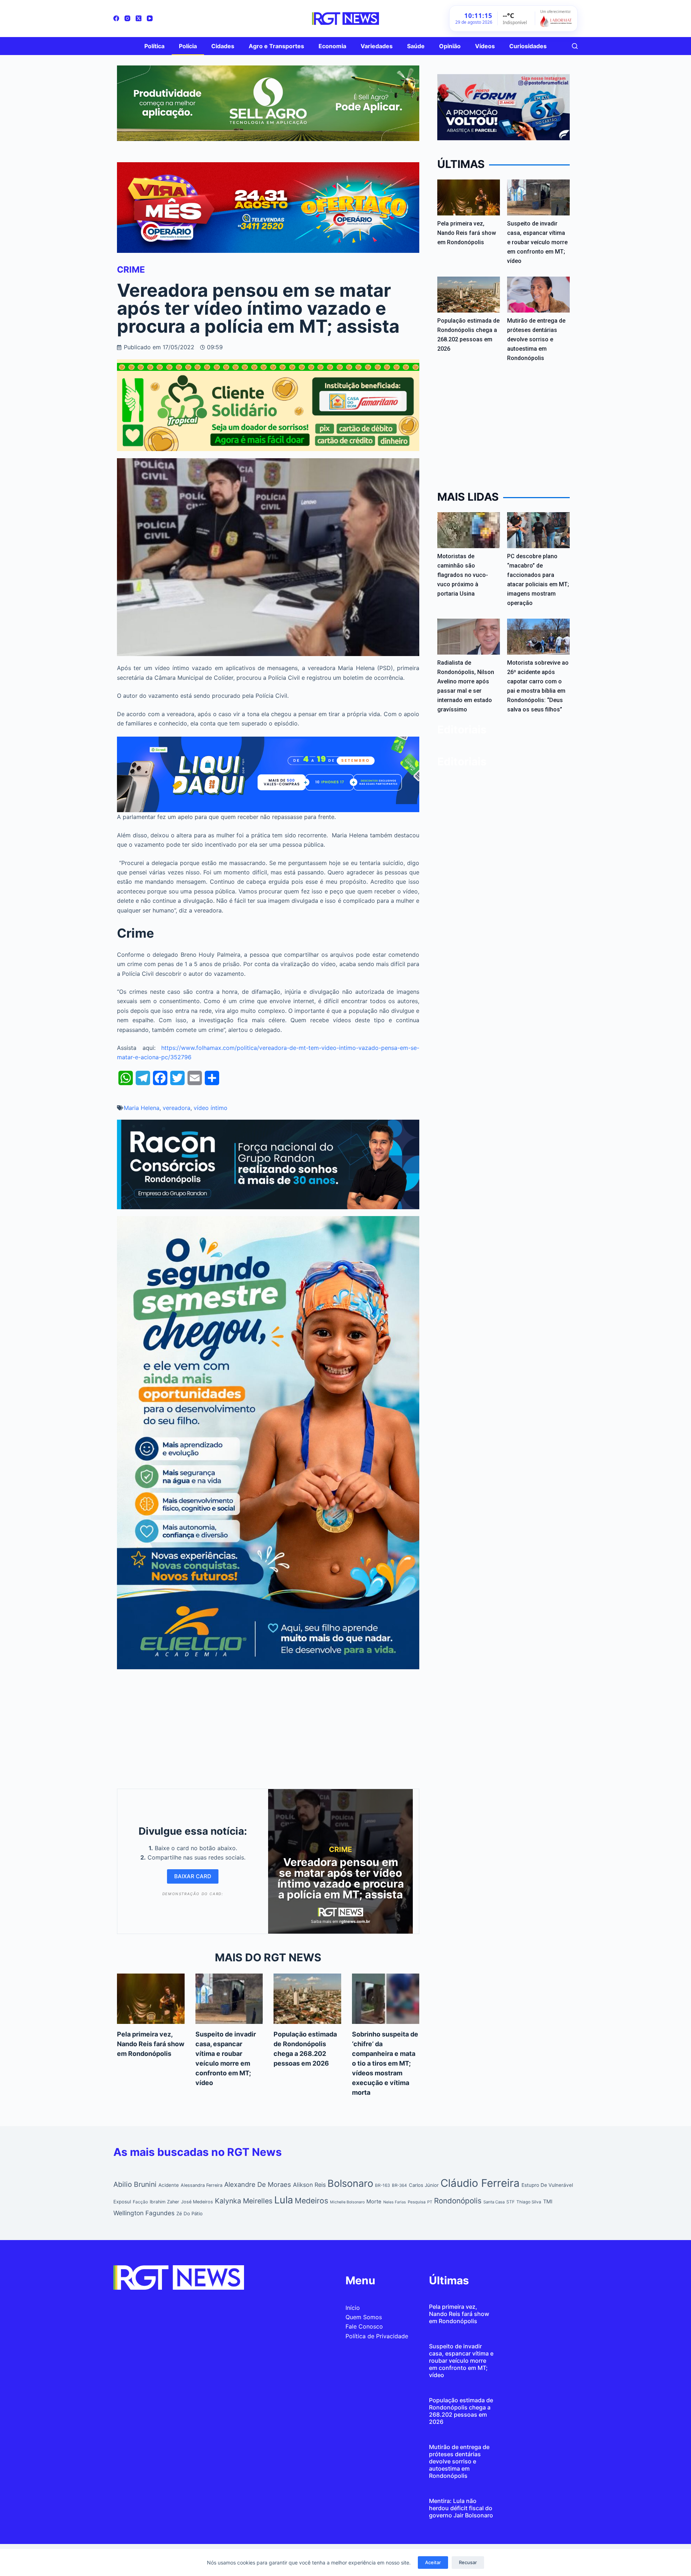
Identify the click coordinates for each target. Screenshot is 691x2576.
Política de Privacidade (377, 2336)
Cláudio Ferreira (480, 2183)
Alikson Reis (309, 2185)
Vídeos (485, 46)
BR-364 (399, 2185)
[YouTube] (150, 18)
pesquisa (417, 2202)
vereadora (177, 1108)
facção (140, 2202)
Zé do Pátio (189, 2213)
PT (430, 2202)
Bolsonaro (350, 2183)
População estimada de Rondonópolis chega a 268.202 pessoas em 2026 (461, 2411)
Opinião (450, 46)
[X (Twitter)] (139, 18)
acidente (169, 2185)
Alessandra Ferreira (202, 2185)
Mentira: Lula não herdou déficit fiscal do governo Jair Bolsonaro (461, 2508)
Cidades (223, 46)
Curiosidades (528, 46)
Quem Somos (364, 2317)
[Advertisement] (268, 1727)
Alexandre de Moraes (258, 2184)
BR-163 (383, 2185)
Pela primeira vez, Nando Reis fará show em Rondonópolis (151, 2044)
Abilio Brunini (135, 2184)
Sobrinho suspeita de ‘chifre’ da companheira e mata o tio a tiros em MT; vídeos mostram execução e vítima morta (385, 2063)
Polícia (188, 46)
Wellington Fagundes (144, 2213)
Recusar (468, 2562)
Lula (284, 2200)
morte (374, 2202)
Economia (332, 46)
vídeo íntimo (211, 1108)
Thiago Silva (529, 2202)
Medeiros (311, 2201)
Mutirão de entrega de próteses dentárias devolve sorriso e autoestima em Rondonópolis (536, 339)
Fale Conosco (364, 2326)
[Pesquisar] (575, 46)
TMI (548, 2202)
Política (154, 46)
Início (353, 2308)
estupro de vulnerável (547, 2185)
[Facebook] (116, 18)
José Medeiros (197, 2202)
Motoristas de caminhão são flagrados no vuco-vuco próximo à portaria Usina (463, 575)
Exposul (122, 2202)
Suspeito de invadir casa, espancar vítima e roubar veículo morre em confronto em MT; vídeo (537, 242)
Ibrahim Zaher (164, 2202)
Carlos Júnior (424, 2185)
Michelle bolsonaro (347, 2202)
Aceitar (433, 2562)
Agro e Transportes (276, 46)
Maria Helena (142, 1108)
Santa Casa (494, 2202)
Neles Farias (395, 2202)
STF (511, 2202)
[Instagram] (127, 18)
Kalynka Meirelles (244, 2201)
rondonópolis (458, 2201)
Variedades (377, 46)
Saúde (416, 46)
